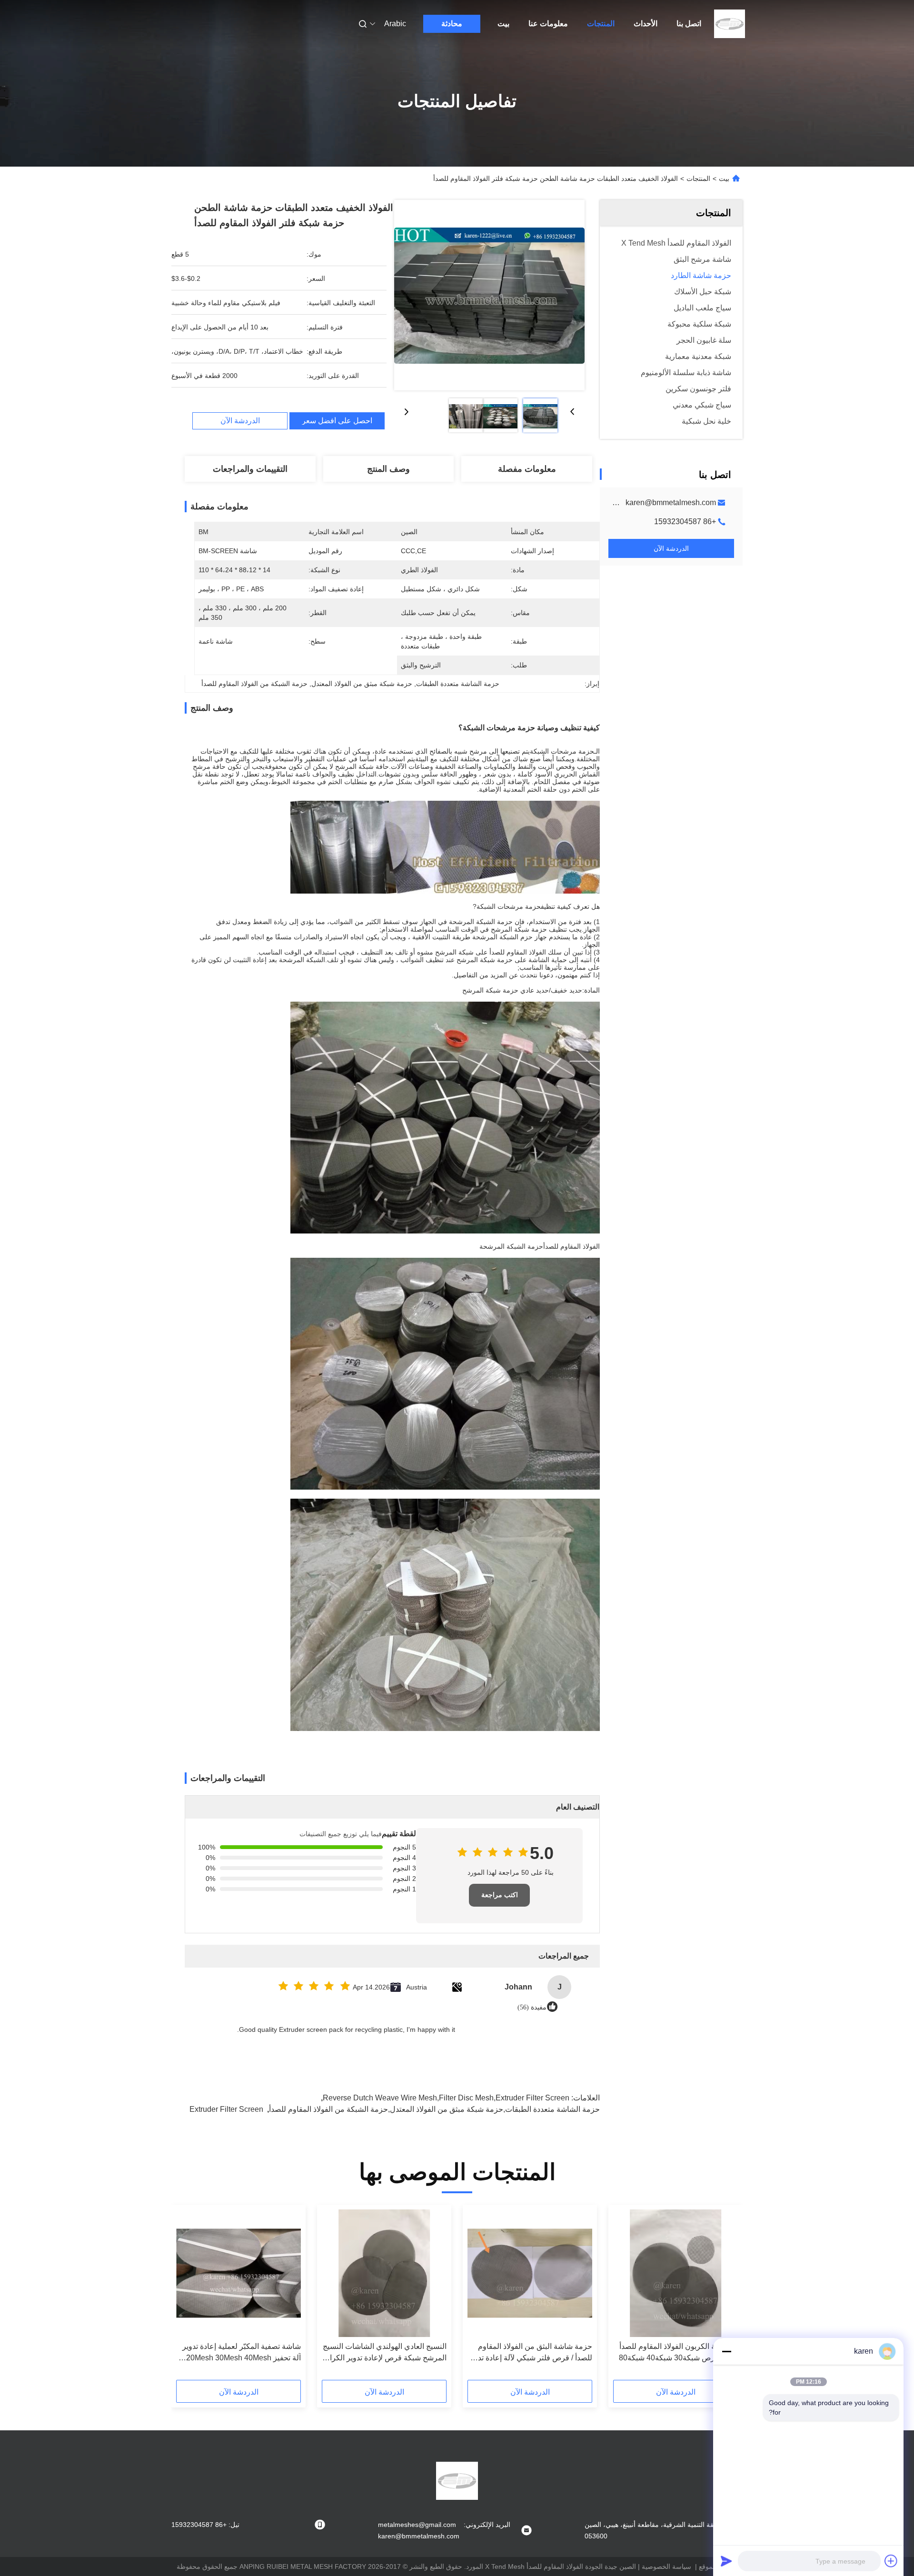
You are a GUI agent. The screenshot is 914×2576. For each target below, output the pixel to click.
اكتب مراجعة (500, 1895)
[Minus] (726, 2351)
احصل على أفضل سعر (337, 421)
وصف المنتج (388, 469)
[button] (725, 2296)
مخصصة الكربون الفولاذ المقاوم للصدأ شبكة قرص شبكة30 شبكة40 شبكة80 (678, 2352)
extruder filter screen (226, 2109)
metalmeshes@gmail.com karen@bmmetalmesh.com (623, 502)
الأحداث (646, 24)
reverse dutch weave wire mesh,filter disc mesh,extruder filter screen (446, 2098)
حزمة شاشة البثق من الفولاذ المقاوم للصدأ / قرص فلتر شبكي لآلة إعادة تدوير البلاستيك (530, 2353)
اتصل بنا (689, 24)
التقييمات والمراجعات (250, 469)
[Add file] (891, 2561)
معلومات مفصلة (527, 469)
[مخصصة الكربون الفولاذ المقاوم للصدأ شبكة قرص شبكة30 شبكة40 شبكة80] (676, 2273)
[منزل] (730, 24)
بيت (503, 24)
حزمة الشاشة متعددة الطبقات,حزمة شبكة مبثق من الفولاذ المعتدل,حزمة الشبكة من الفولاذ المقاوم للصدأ (434, 2109)
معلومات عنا (548, 24)
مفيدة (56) (532, 2007)
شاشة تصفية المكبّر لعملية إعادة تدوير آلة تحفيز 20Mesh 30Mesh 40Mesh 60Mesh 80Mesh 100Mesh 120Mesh (239, 2353)
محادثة (452, 24)
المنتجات (601, 24)
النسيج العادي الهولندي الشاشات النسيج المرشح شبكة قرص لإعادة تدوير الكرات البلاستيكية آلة (385, 2353)
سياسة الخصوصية (666, 2566)
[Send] (726, 2561)
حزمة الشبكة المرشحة (511, 1246)
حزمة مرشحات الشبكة (562, 751)
